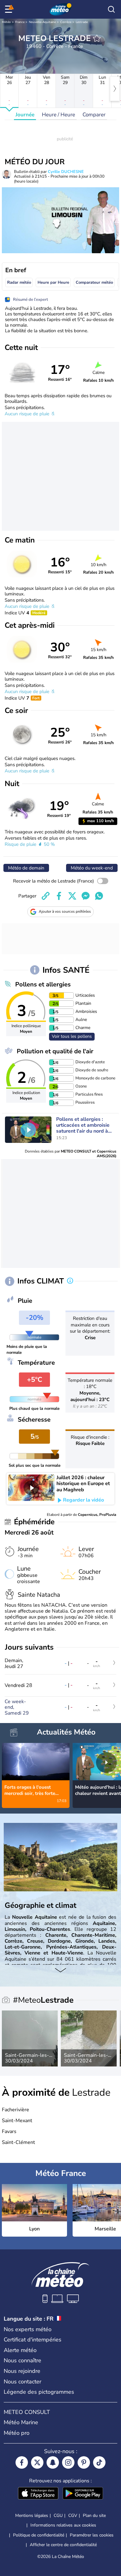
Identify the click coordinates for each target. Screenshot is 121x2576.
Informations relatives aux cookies (63, 2525)
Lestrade (82, 22)
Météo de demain (26, 868)
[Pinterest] (84, 2462)
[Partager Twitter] (72, 896)
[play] (28, 1130)
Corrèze (66, 22)
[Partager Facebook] (59, 896)
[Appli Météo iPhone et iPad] (38, 2494)
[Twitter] (37, 2462)
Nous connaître (22, 2360)
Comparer (94, 115)
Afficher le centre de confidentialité (63, 2545)
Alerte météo (20, 2350)
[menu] (10, 9)
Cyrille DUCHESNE (66, 172)
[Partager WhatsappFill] (99, 896)
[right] (115, 89)
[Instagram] (68, 2462)
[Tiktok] (99, 2462)
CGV (73, 2515)
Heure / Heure (58, 115)
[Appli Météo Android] (83, 2494)
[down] (60, 1971)
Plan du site (94, 2515)
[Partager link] (46, 896)
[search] (111, 9)
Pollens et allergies (43, 984)
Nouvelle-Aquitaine (42, 22)
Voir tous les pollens (72, 1036)
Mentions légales (32, 2515)
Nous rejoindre (22, 2371)
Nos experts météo (28, 2329)
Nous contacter (22, 2382)
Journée (25, 115)
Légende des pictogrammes (39, 2392)
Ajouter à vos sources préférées (65, 911)
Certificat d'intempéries (33, 2340)
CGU (58, 2515)
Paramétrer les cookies (92, 2535)
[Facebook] (22, 2462)
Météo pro (17, 2433)
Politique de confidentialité (39, 2535)
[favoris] (97, 38)
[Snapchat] (53, 2462)
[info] (70, 1281)
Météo (6, 22)
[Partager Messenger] (86, 896)
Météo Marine (21, 2422)
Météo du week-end (92, 868)
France (20, 22)
